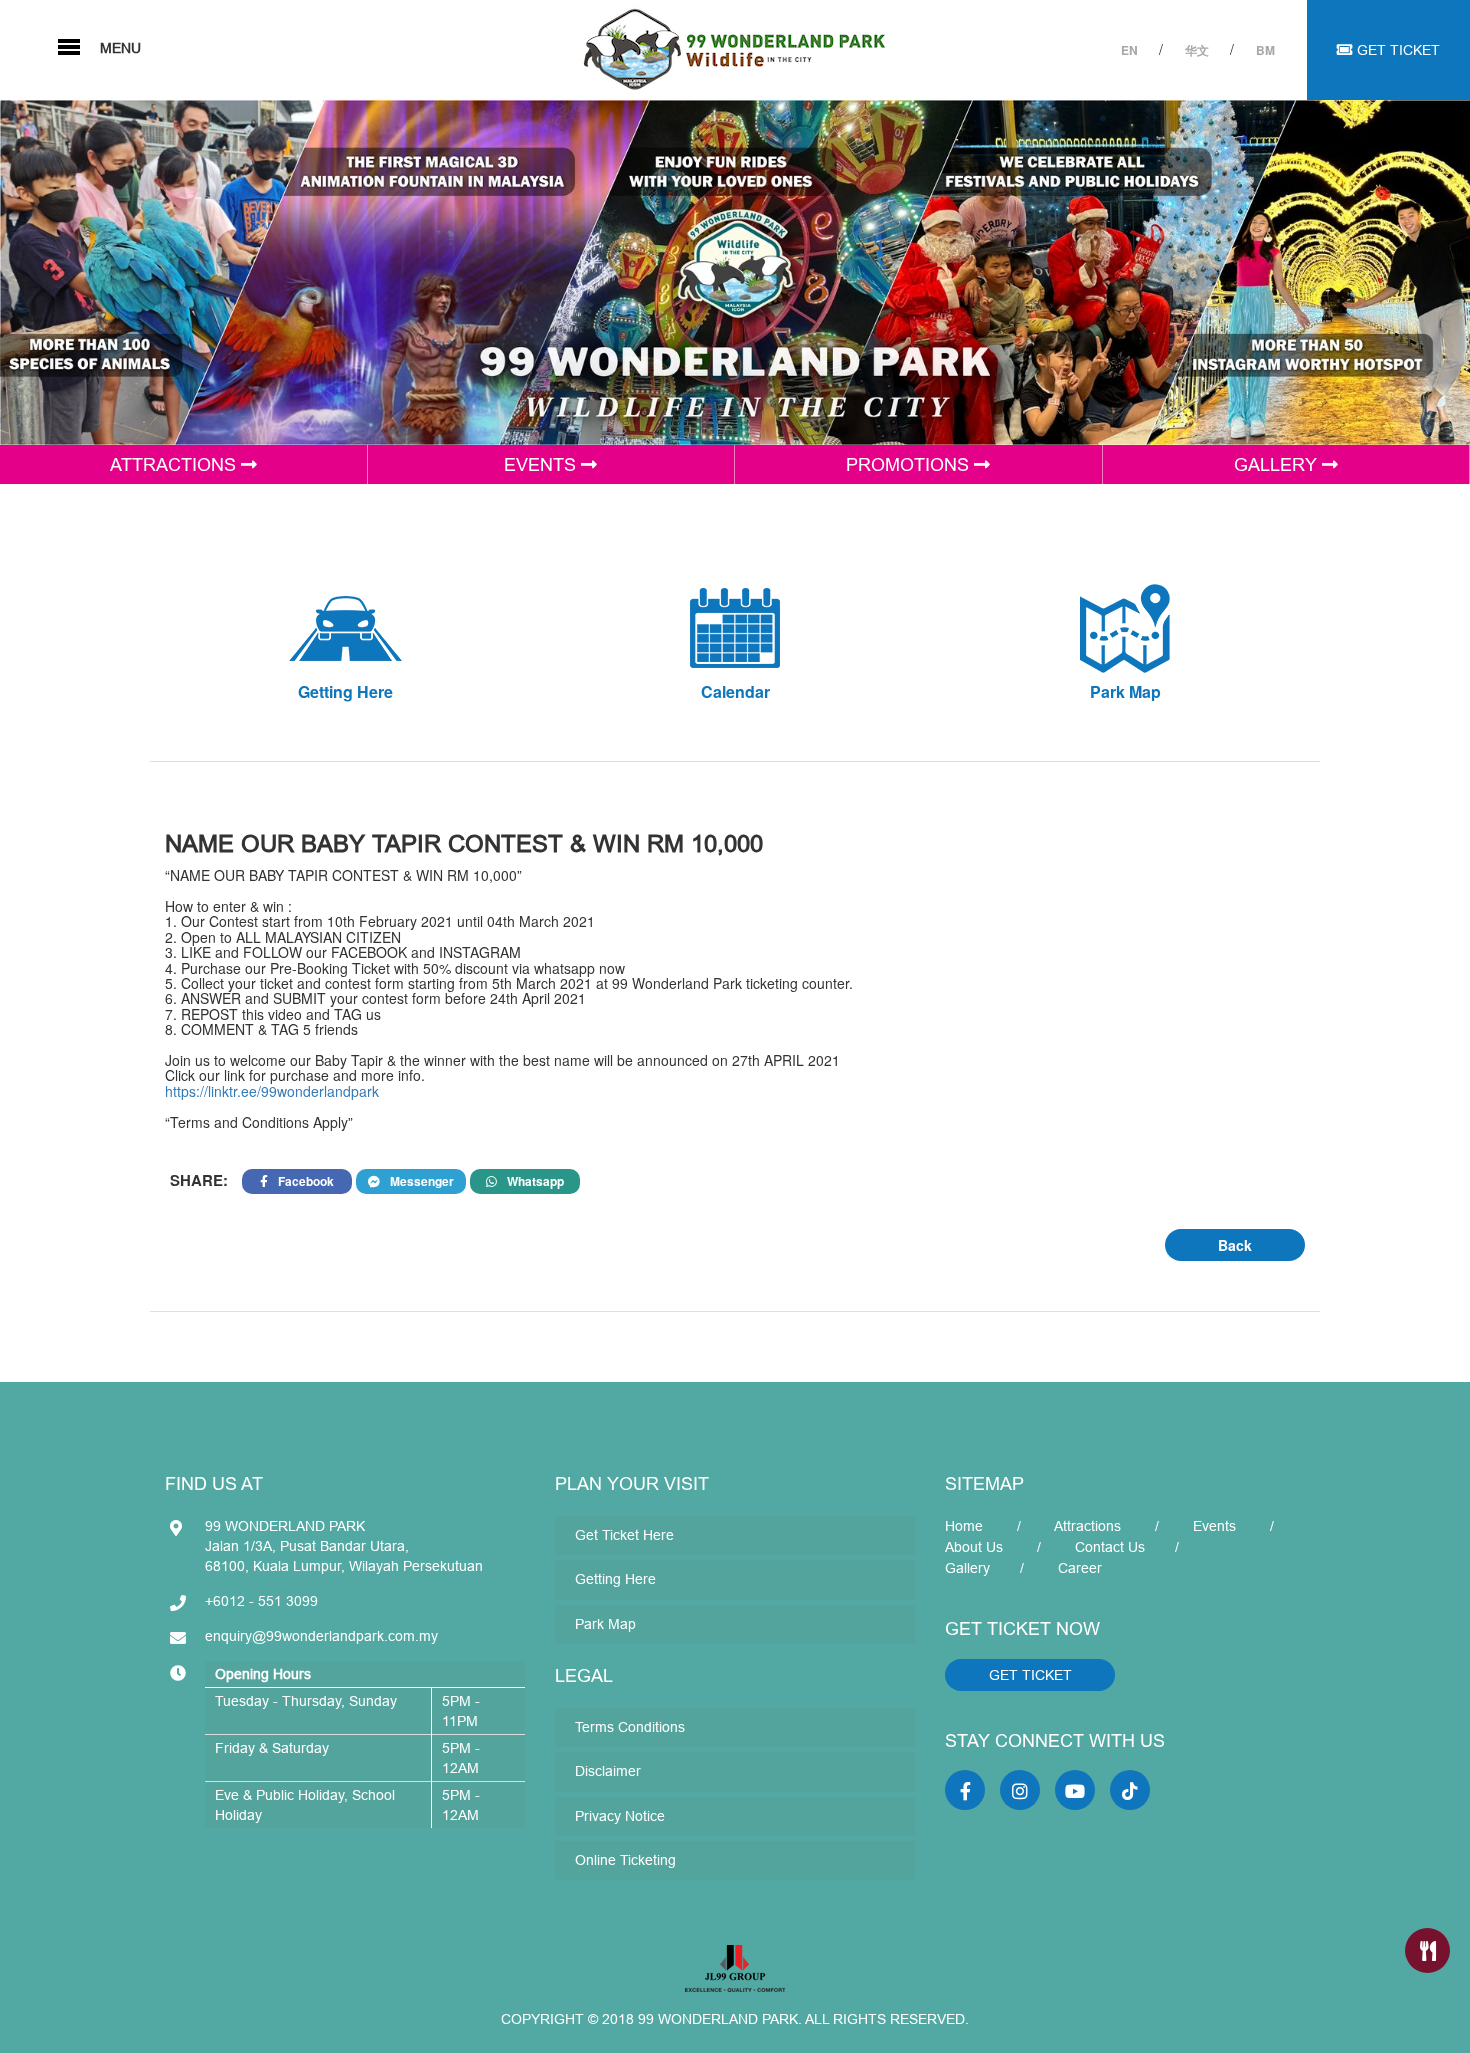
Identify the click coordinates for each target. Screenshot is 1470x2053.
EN (1131, 50)
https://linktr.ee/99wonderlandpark (272, 1091)
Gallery (967, 1568)
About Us (974, 1547)
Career (1080, 1568)
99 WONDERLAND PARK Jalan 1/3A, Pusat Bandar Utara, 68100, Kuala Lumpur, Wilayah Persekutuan (344, 1546)
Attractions (1087, 1526)
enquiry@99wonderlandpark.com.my (321, 1636)
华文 (1198, 50)
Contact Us (1110, 1547)
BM (1265, 50)
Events (1214, 1526)
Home (964, 1526)
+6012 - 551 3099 (261, 1601)
